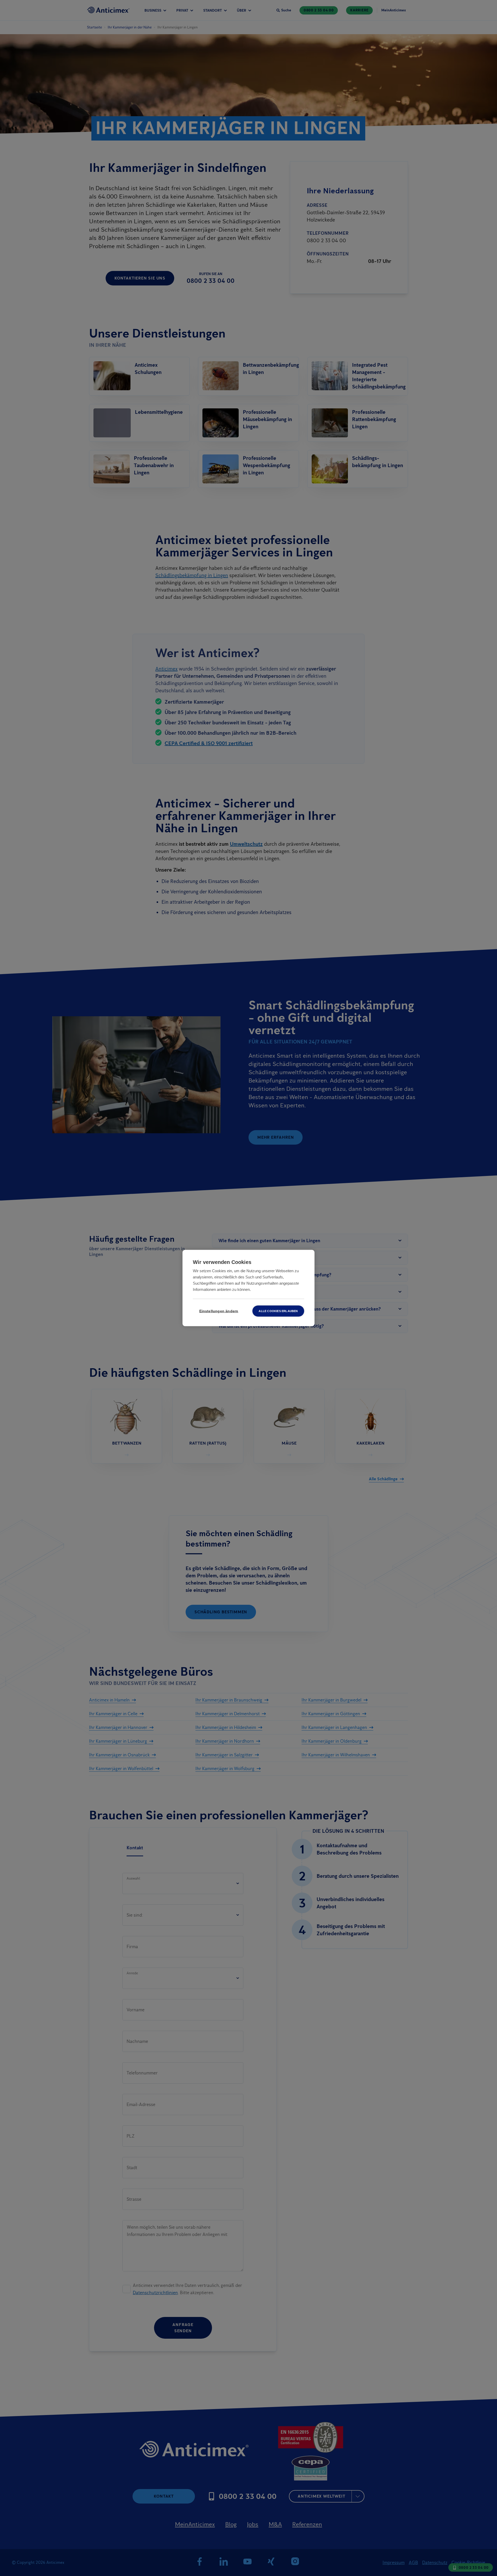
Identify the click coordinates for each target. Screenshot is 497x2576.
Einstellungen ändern (219, 1311)
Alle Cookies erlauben (278, 1311)
